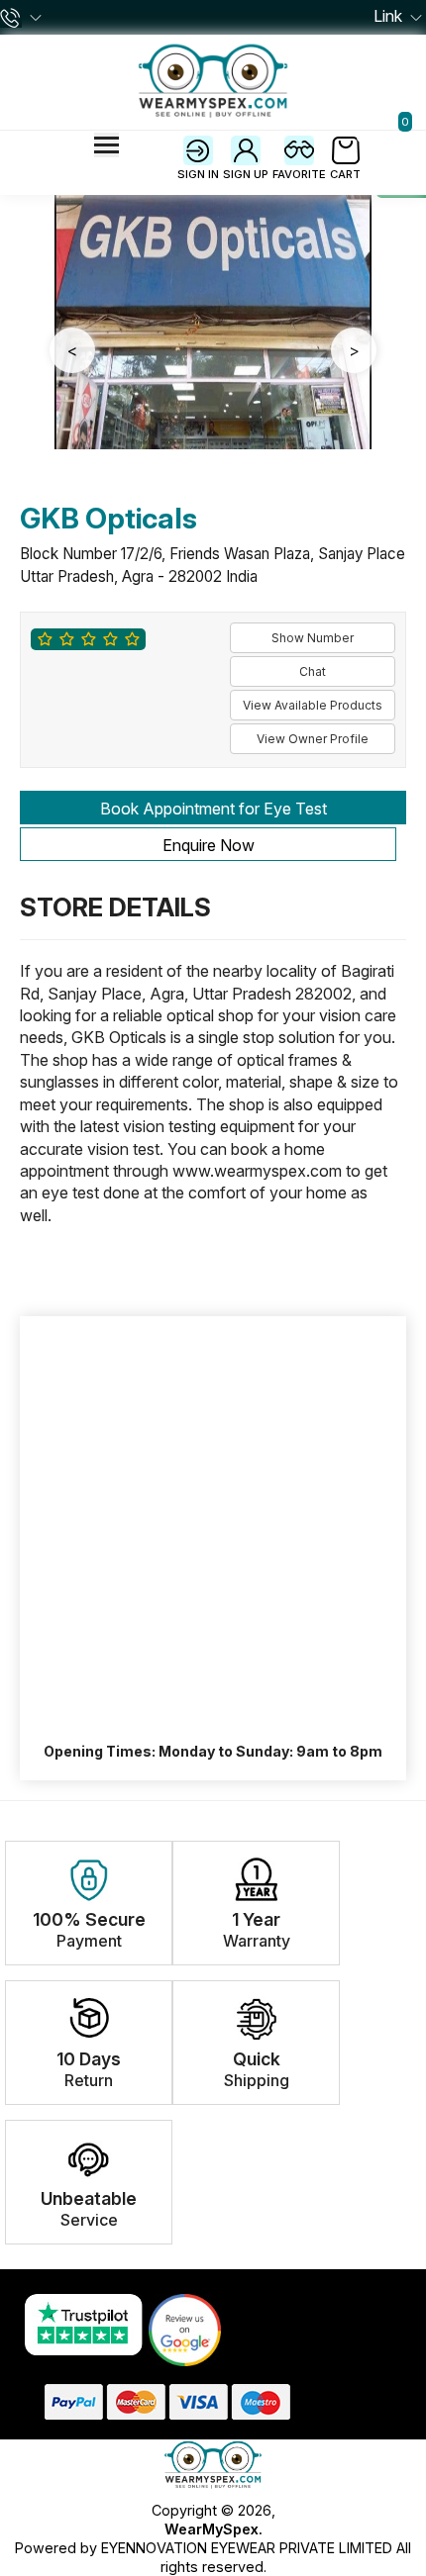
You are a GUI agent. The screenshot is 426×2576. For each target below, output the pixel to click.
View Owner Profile (313, 739)
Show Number (313, 638)
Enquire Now (209, 845)
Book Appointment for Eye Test (213, 809)
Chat (313, 671)
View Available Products (313, 705)
